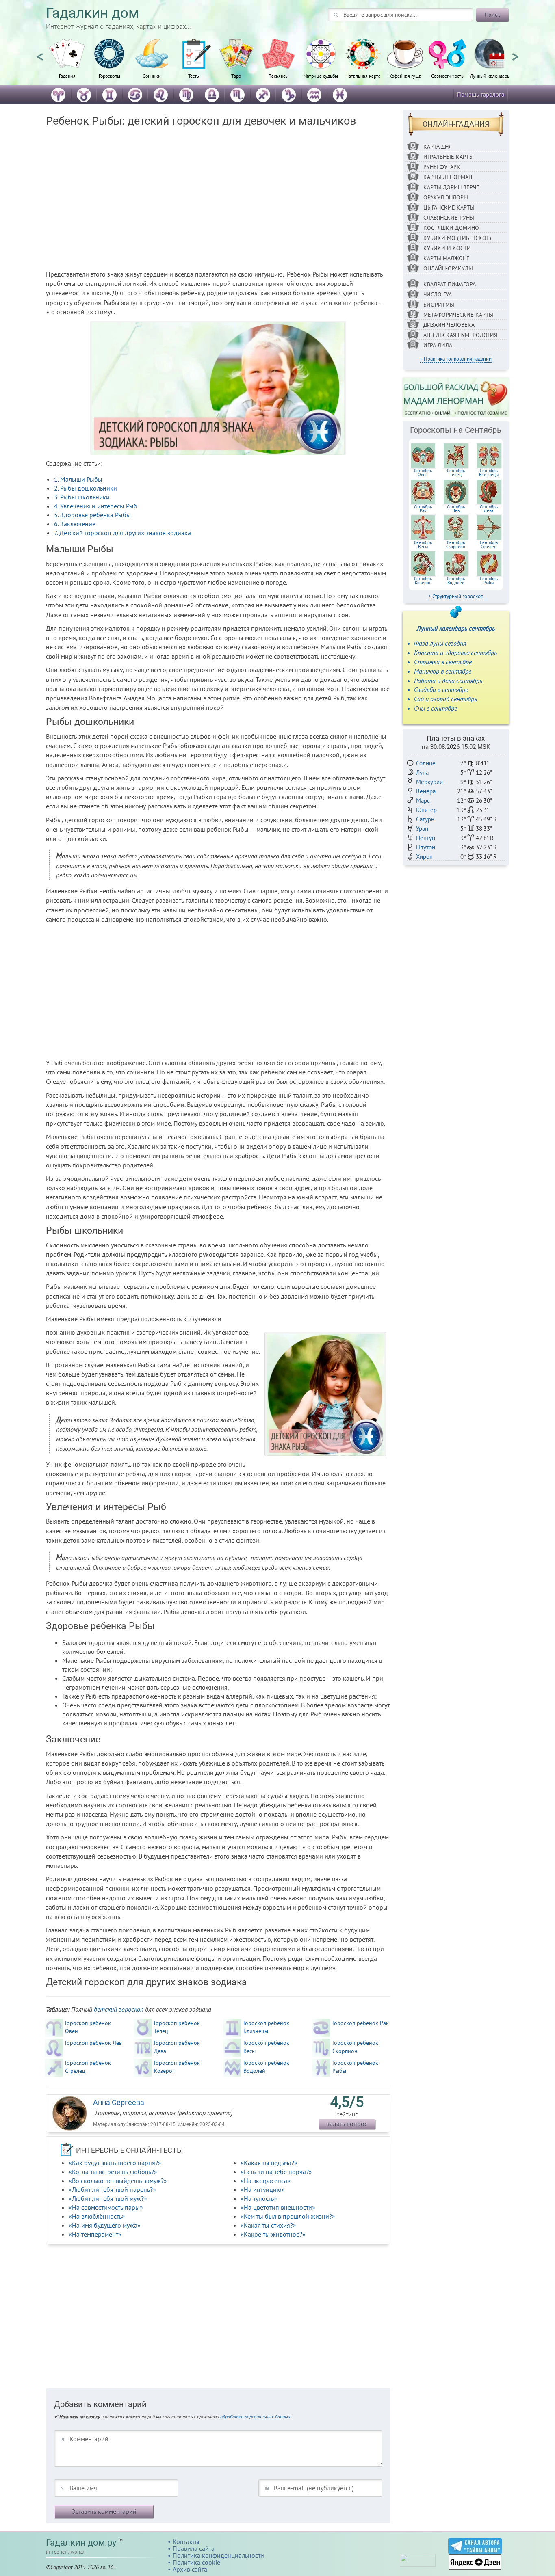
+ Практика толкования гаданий (456, 359)
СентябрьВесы (423, 545)
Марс (423, 801)
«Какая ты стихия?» (268, 2225)
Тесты (194, 76)
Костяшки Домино (451, 228)
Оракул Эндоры (446, 197)
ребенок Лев (93, 2043)
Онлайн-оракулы (448, 268)
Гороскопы (109, 76)
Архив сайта (190, 2569)
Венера (426, 791)
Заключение (75, 524)
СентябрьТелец (456, 473)
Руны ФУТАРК (442, 167)
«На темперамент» (95, 2234)
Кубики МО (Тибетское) (457, 238)
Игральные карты (449, 157)
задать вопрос (347, 2124)
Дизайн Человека (449, 325)
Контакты (186, 2541)
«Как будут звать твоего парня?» (115, 2163)
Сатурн (425, 819)
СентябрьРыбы (489, 581)
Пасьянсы (278, 76)
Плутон (426, 847)
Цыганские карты (449, 207)
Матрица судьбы (321, 76)
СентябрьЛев (456, 509)
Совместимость (447, 76)
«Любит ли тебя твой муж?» (108, 2198)
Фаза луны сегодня (440, 643)
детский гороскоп (119, 2009)
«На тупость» (259, 2198)
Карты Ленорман (448, 177)
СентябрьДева (489, 509)
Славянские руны (449, 218)
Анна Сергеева (119, 2102)
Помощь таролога (481, 94)
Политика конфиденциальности (218, 2555)
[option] (67, 63)
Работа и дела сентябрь (448, 681)
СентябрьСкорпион (456, 545)
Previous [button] (40, 53)
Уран (422, 829)
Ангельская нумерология (460, 335)
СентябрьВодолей (456, 581)
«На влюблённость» (97, 2216)
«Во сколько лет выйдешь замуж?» (118, 2181)
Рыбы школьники (82, 497)
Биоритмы (439, 305)
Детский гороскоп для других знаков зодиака (122, 533)
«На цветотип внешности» (278, 2207)
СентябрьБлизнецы (489, 473)
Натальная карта (363, 76)
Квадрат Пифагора (450, 284)
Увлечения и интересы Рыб (96, 506)
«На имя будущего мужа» (105, 2225)
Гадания (67, 76)
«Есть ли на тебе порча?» (276, 2172)
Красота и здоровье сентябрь (455, 653)
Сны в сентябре (436, 708)
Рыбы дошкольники (86, 488)
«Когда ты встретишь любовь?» (113, 2172)
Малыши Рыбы (78, 479)
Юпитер (426, 810)
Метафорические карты (458, 315)
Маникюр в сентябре (443, 671)
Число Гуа (438, 294)
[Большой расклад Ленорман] (456, 397)
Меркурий (429, 782)
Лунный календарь (490, 76)
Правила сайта (194, 2548)
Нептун (426, 838)
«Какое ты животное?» (273, 2234)
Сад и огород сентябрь (446, 699)
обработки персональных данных (255, 2417)
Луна (422, 773)
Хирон (424, 857)
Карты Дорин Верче (451, 187)
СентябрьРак (423, 509)
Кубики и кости (447, 248)
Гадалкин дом (92, 13)
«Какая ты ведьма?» (269, 2163)
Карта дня (438, 147)
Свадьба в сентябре (441, 689)
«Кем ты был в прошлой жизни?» (288, 2216)
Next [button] (515, 53)
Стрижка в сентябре (443, 662)
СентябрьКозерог (423, 581)
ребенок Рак (361, 2023)
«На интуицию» (263, 2189)
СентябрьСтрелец (489, 545)
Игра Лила (438, 345)
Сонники (152, 76)
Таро (236, 76)
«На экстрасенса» (266, 2181)
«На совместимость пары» (106, 2207)
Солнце (426, 763)
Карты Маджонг (446, 258)
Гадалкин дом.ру (81, 2543)
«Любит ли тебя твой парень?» (112, 2189)
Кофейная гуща (405, 76)
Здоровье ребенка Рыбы (92, 515)
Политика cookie (196, 2562)
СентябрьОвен (423, 473)
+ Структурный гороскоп (456, 596)
